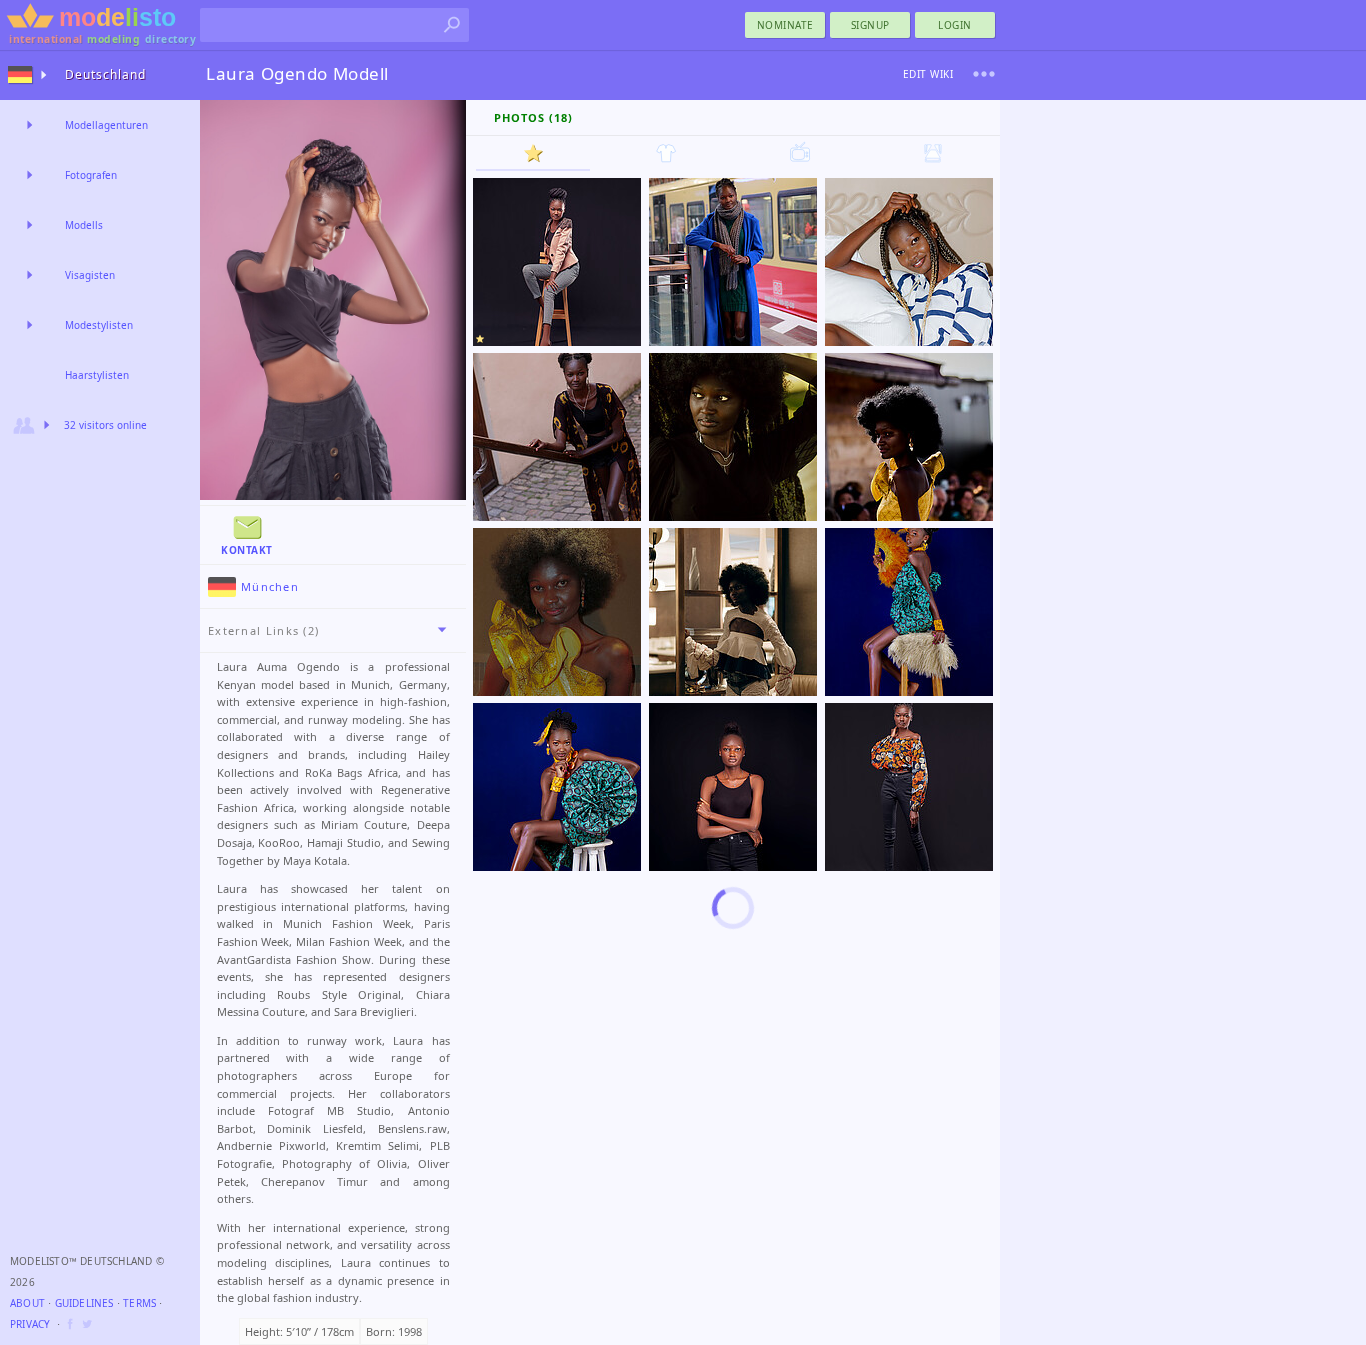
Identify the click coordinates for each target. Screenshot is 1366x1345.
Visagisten (90, 275)
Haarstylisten (97, 375)
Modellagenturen (106, 125)
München (270, 586)
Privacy (30, 1324)
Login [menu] (955, 25)
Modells (84, 225)
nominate (785, 25)
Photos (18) (533, 117)
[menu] (984, 74)
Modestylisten (99, 325)
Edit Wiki (928, 74)
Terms (139, 1303)
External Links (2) (263, 630)
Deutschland (105, 74)
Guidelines (84, 1303)
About (27, 1303)
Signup (870, 25)
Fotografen (91, 175)
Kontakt (247, 550)
